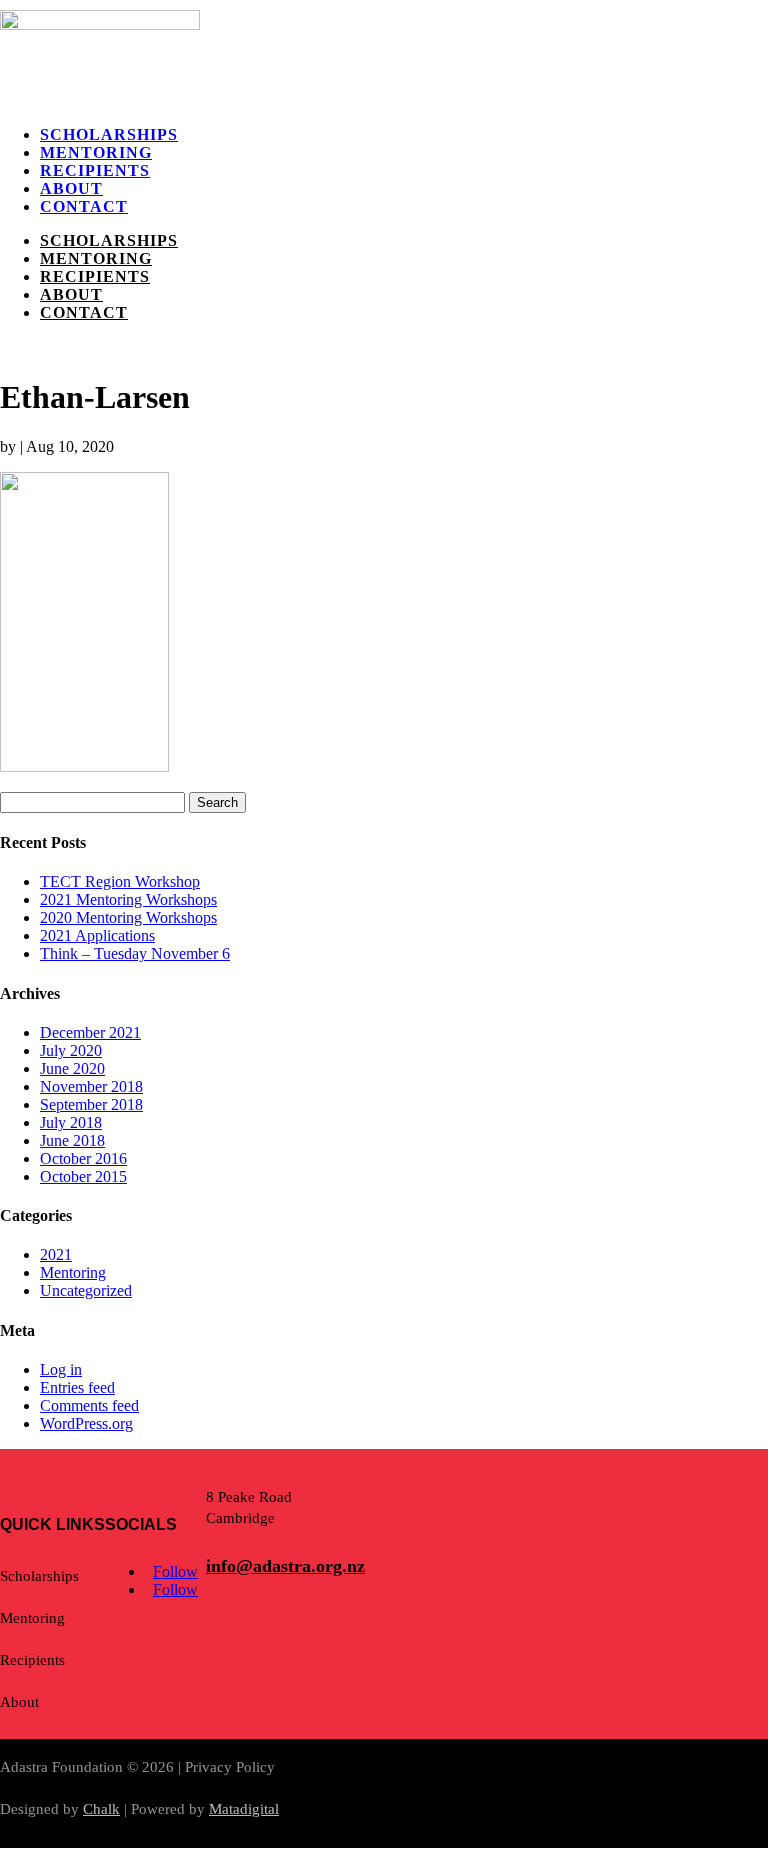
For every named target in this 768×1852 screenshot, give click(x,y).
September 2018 (91, 1104)
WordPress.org (86, 1423)
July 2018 (71, 1122)
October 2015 (83, 1176)
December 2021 (90, 1032)
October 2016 (83, 1158)
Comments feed (89, 1405)
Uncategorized (86, 1290)
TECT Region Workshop (120, 881)
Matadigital (244, 1809)
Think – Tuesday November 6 (135, 953)
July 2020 (71, 1050)
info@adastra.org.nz (285, 1566)
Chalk (101, 1809)
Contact (84, 206)
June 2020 (72, 1068)
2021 (56, 1254)
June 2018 (72, 1140)
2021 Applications (97, 935)
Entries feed (77, 1387)
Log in (61, 1369)
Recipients (95, 170)
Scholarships (109, 134)
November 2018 (91, 1086)
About (71, 188)
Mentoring (96, 152)
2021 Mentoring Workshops (128, 899)
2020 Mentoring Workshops (128, 917)
